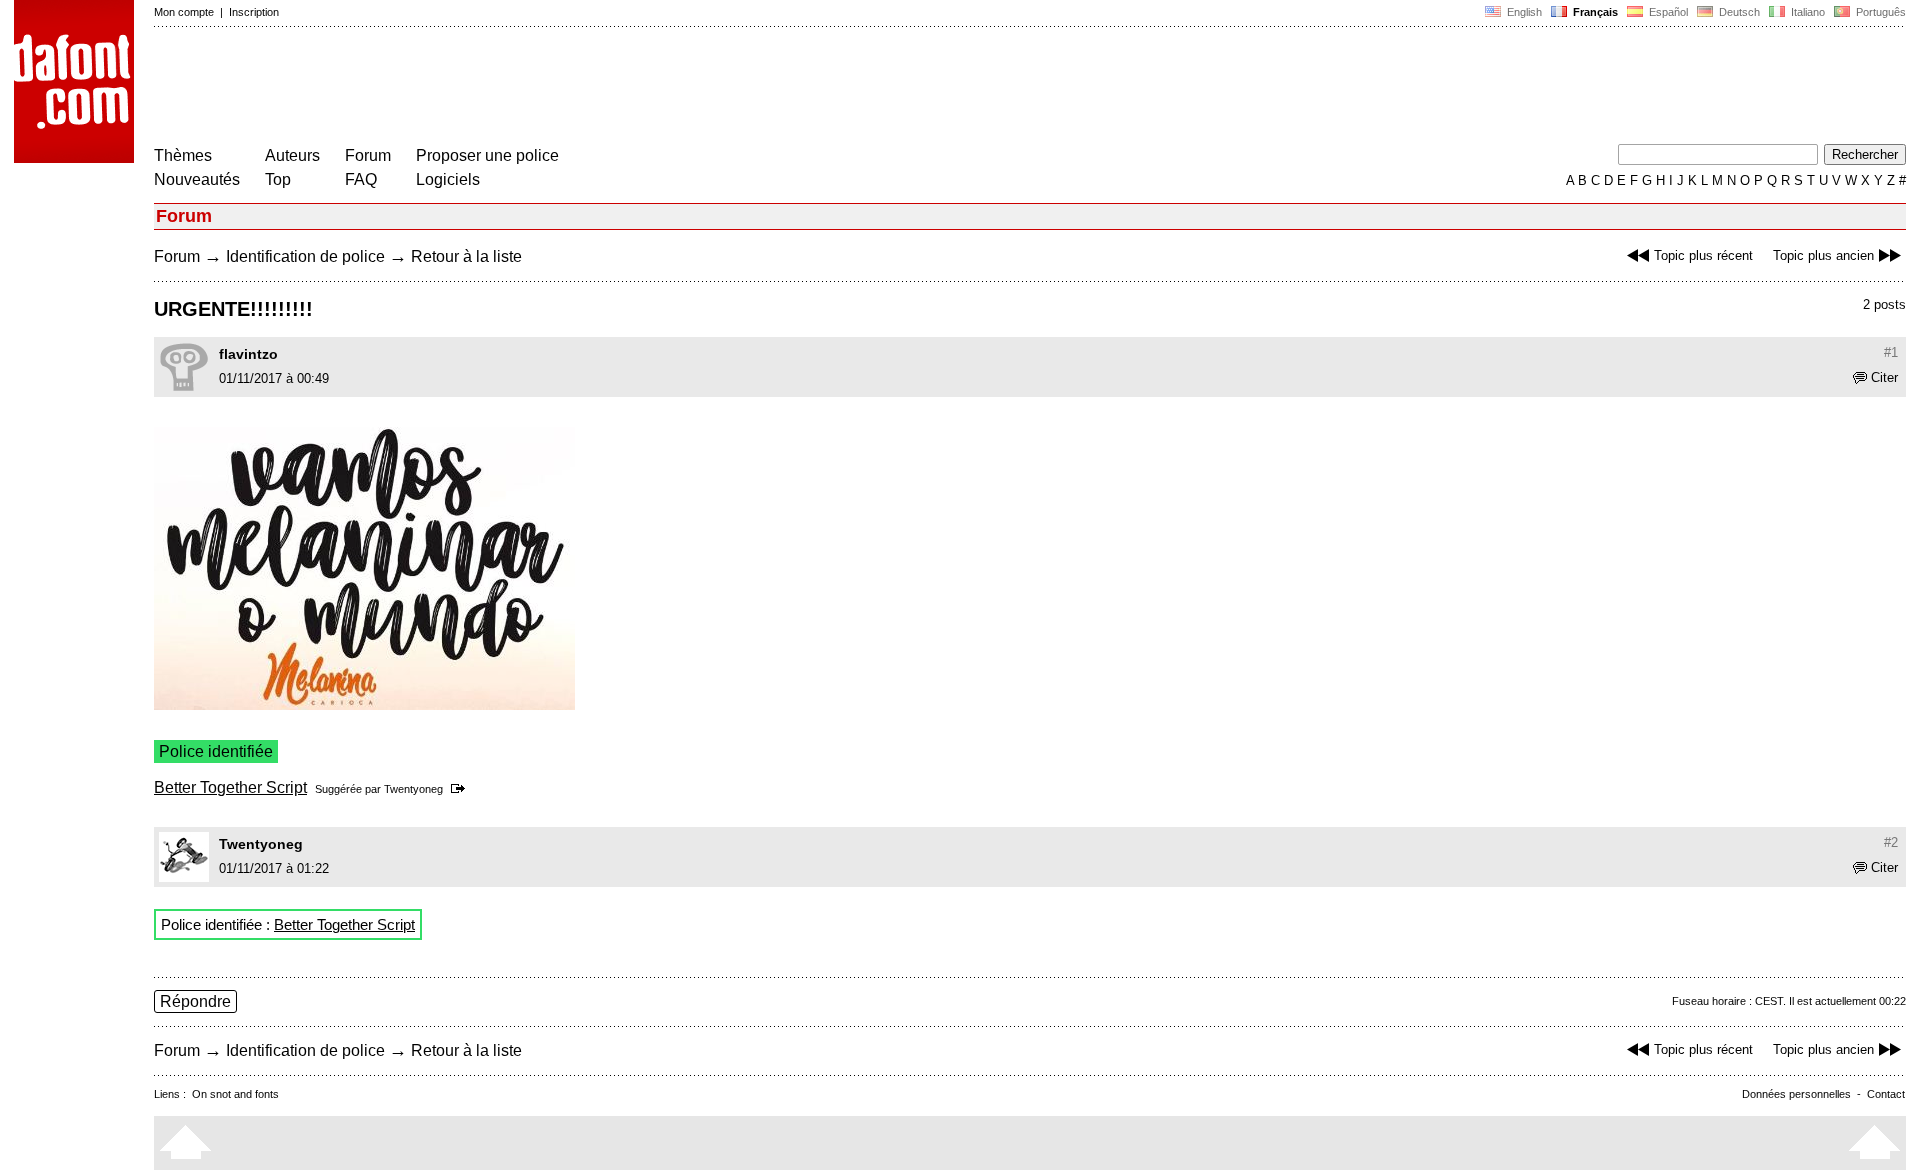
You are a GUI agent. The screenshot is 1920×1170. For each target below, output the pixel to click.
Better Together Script (230, 787)
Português (1878, 12)
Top (278, 179)
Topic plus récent (1703, 255)
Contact (1886, 1094)
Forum (368, 155)
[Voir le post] (461, 789)
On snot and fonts (235, 1094)
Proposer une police (487, 155)
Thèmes (183, 155)
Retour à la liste (466, 256)
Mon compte (184, 12)
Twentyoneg (413, 789)
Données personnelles (1796, 1094)
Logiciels (448, 179)
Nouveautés (197, 179)
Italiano (1806, 12)
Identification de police (305, 256)
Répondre (195, 1001)
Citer (1884, 377)
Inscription (254, 12)
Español (1667, 12)
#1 (1891, 352)
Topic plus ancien (1823, 255)
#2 (1891, 842)
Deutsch (1738, 12)
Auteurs (292, 155)
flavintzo (248, 354)
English (1523, 12)
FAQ (361, 179)
